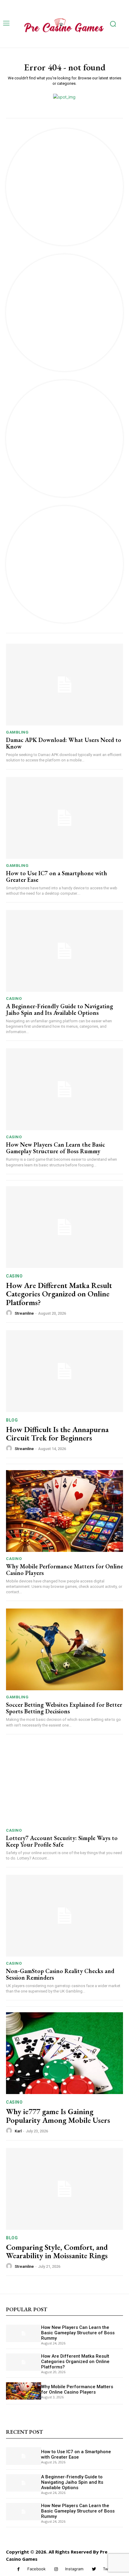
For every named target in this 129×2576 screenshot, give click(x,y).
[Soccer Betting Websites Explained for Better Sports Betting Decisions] (64, 1649)
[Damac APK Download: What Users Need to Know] (64, 685)
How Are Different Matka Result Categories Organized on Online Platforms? (59, 1294)
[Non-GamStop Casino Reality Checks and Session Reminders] (64, 1916)
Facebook (36, 2569)
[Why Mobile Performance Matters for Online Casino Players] (64, 1511)
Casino (14, 998)
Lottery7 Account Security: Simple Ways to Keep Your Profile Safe (62, 1841)
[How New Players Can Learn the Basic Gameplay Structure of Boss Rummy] (64, 1089)
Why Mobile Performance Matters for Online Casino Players (64, 1570)
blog (12, 1420)
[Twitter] (94, 2569)
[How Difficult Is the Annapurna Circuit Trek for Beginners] (64, 1371)
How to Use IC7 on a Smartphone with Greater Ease (57, 876)
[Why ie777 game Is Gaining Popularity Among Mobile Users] (64, 2053)
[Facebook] (18, 2569)
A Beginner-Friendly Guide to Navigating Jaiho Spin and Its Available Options (60, 1009)
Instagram (74, 2569)
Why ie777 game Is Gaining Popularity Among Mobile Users (58, 2116)
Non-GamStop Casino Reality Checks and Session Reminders (60, 1974)
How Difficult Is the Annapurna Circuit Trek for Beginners (57, 1434)
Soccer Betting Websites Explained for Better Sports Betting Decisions (64, 1708)
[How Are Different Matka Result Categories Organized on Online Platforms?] (64, 1227)
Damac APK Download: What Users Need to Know (64, 743)
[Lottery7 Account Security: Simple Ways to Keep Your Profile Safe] (64, 1783)
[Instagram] (56, 2569)
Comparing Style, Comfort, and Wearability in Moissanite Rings (57, 2251)
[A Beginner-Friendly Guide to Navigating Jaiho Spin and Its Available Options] (64, 951)
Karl (18, 2131)
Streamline (24, 1313)
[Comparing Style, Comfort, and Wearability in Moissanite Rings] (64, 2189)
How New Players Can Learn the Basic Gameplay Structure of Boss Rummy (55, 1148)
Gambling (17, 732)
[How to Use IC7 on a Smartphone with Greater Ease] (64, 818)
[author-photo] (10, 1313)
